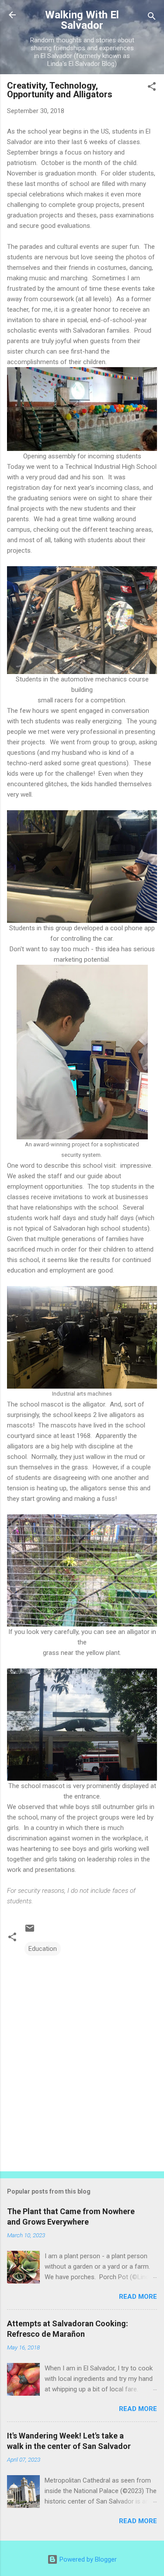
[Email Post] (30, 1931)
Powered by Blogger (87, 2559)
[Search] (152, 18)
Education (43, 1949)
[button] (152, 88)
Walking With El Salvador (82, 20)
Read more (138, 2297)
